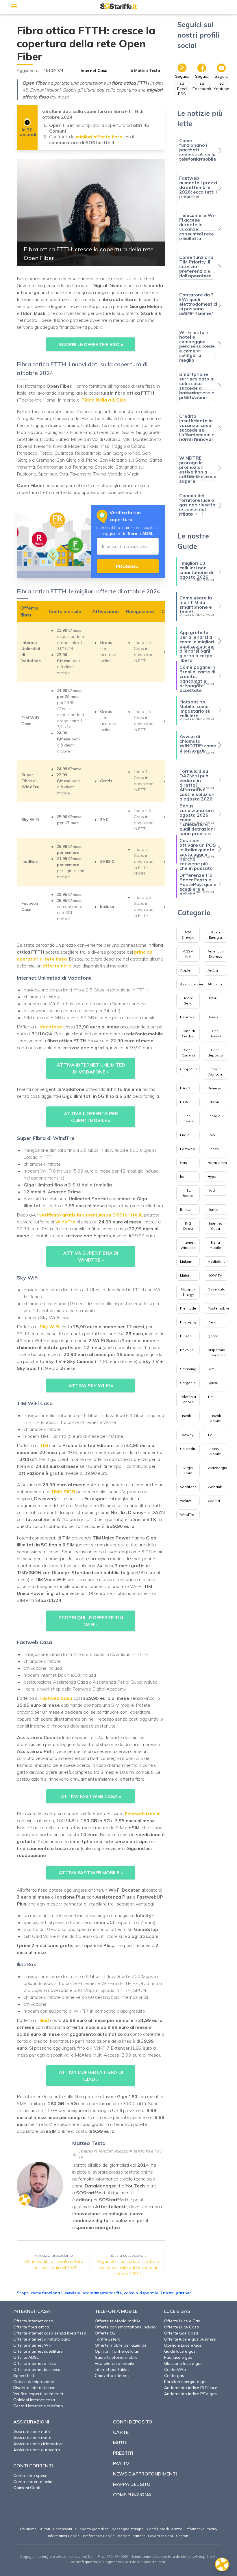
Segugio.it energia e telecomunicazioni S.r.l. (57, 2557)
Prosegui (128, 566)
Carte (121, 2432)
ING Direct (188, 1226)
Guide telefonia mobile (116, 2357)
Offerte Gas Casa (181, 2333)
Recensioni (63, 2529)
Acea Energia (215, 935)
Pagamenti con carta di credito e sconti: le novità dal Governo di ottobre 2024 (128, 2267)
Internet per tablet (112, 2369)
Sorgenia (188, 1383)
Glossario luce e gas (183, 2363)
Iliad (211, 1190)
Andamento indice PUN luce (191, 2388)
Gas (184, 1163)
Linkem (186, 1261)
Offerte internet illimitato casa (42, 2339)
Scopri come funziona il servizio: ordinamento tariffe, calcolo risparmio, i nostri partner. (104, 2293)
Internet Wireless (188, 1245)
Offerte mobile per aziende (121, 2345)
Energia (214, 1116)
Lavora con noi (160, 2536)
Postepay (188, 1322)
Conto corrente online (34, 2482)
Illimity (185, 1209)
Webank (215, 1487)
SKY (211, 1369)
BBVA (212, 998)
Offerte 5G (105, 2333)
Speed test (24, 2376)
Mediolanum (218, 1261)
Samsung (188, 1369)
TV (210, 1435)
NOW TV (215, 1275)
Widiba (214, 1501)
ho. (183, 1176)
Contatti (183, 2536)
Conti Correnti (188, 1053)
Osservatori (217, 1289)
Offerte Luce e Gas (182, 2321)
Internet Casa (94, 70)
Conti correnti (33, 2466)
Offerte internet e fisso (35, 2363)
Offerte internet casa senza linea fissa (50, 2333)
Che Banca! (215, 1033)
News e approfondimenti (145, 2474)
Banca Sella (188, 1001)
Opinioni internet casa (34, 2400)
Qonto (213, 1336)
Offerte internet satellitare (38, 2351)
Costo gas (174, 2376)
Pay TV (121, 2463)
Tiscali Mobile (215, 1418)
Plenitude (188, 1308)
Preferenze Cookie (99, 2536)
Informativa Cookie (64, 2536)
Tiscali (185, 1416)
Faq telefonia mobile (114, 2363)
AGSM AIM (188, 954)
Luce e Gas (177, 2311)
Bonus (213, 1017)
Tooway (187, 1435)
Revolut (186, 1350)
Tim (211, 1397)
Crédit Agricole (215, 1072)
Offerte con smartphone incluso (125, 2327)
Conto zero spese (30, 2475)
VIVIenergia (217, 1468)
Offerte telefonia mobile (118, 2321)
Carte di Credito (188, 1033)
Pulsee (186, 1336)
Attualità (215, 984)
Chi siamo (28, 2529)
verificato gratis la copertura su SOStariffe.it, (91, 1215)
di (145, 70)
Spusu (213, 1383)
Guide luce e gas (180, 2351)
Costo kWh (175, 2369)
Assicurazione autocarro (37, 2450)
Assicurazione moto (32, 2438)
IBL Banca (188, 1193)
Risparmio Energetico (217, 1352)
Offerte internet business (37, 2369)
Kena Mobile (215, 1245)
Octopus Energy (188, 1292)
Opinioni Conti (27, 2488)
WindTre (187, 1514)
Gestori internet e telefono (38, 2406)
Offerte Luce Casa (182, 2327)
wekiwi (186, 1501)
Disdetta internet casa (34, 2388)
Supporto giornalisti (92, 2529)
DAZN (185, 1088)
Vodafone (188, 1487)
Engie (185, 1135)
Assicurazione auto (32, 2432)
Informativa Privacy (201, 2529)
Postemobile (219, 1308)
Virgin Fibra (188, 1470)
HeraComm (217, 1163)
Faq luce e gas (178, 2357)
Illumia (213, 1209)
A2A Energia (188, 935)
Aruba (213, 970)
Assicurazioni (191, 984)
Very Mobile (215, 1451)
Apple (185, 970)
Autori (45, 2529)
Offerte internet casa (33, 2321)
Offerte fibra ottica (31, 2327)
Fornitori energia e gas (186, 2382)
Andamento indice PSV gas (190, 2394)
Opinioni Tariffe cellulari (117, 2351)
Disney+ (214, 1088)
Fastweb (188, 1149)
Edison (213, 1102)
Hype (212, 1176)
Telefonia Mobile (188, 1399)
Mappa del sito (132, 2484)
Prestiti (213, 1322)
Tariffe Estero (108, 2339)
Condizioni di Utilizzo (165, 2529)
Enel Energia (188, 1118)
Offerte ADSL (26, 2357)
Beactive (187, 1017)
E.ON (184, 1102)
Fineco (213, 1149)
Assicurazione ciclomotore (38, 2444)
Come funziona (132, 2495)
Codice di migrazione (34, 2382)
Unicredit (188, 1449)
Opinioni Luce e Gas (183, 2345)
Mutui (185, 1275)
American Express (216, 954)
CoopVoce (189, 1069)
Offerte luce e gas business (190, 2339)
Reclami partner (131, 2536)
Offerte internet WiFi (33, 2345)
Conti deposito (215, 1053)
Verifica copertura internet (38, 2394)
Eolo (211, 1135)
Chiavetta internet (112, 2376)
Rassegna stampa (128, 2529)
